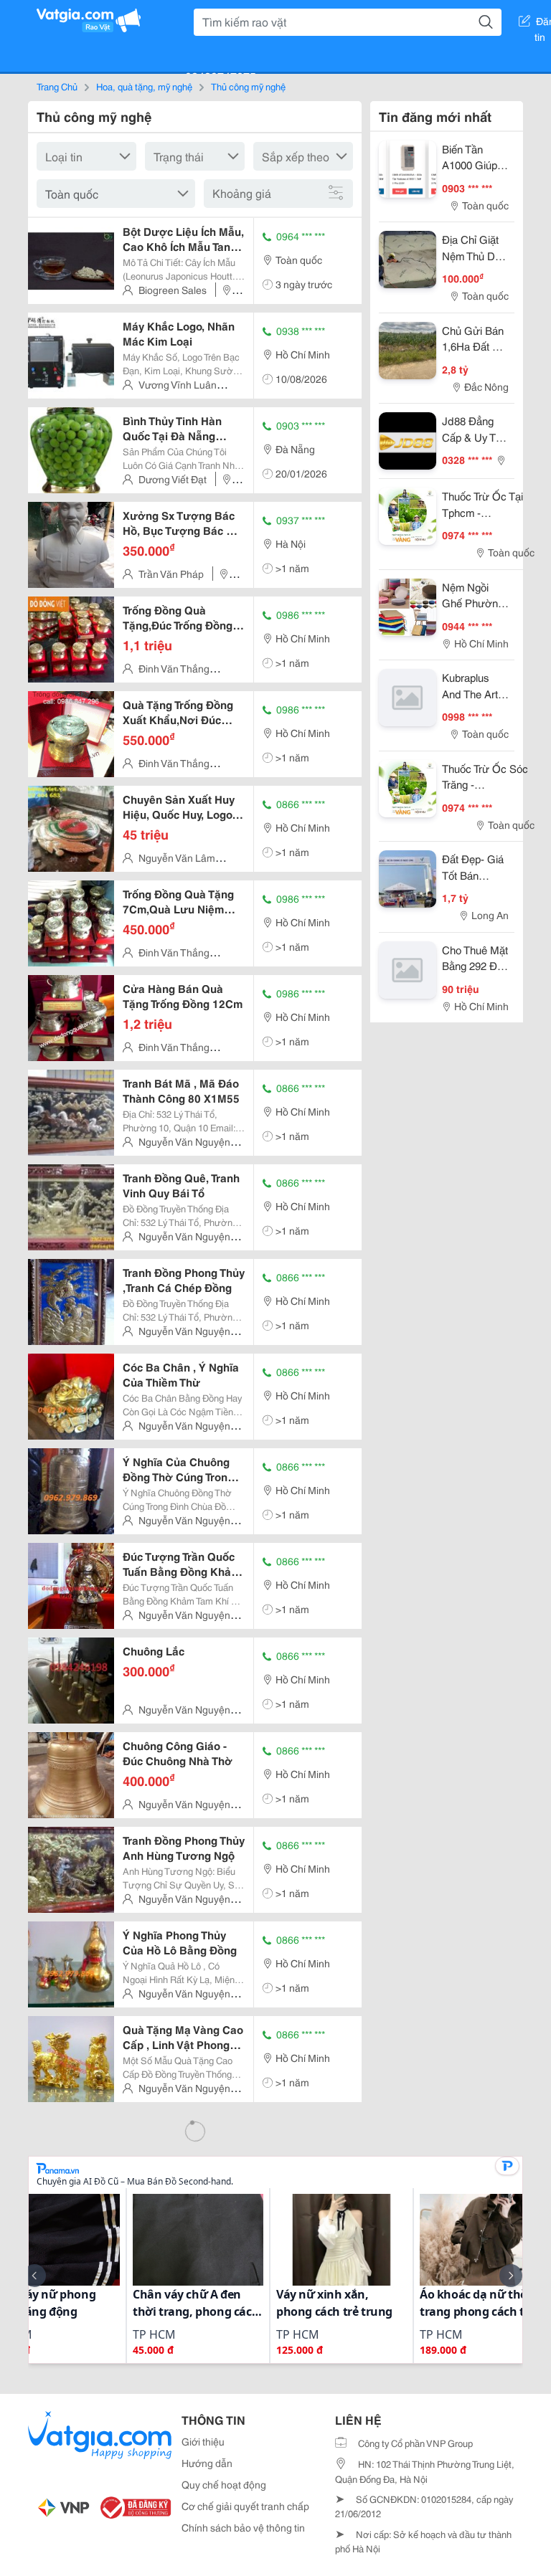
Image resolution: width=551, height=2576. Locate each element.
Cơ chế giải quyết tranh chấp (245, 2506)
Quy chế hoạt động (224, 2484)
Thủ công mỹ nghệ (248, 86)
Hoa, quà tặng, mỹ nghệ (144, 86)
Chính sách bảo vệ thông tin (243, 2527)
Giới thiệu (203, 2441)
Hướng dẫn (207, 2463)
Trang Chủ (57, 86)
